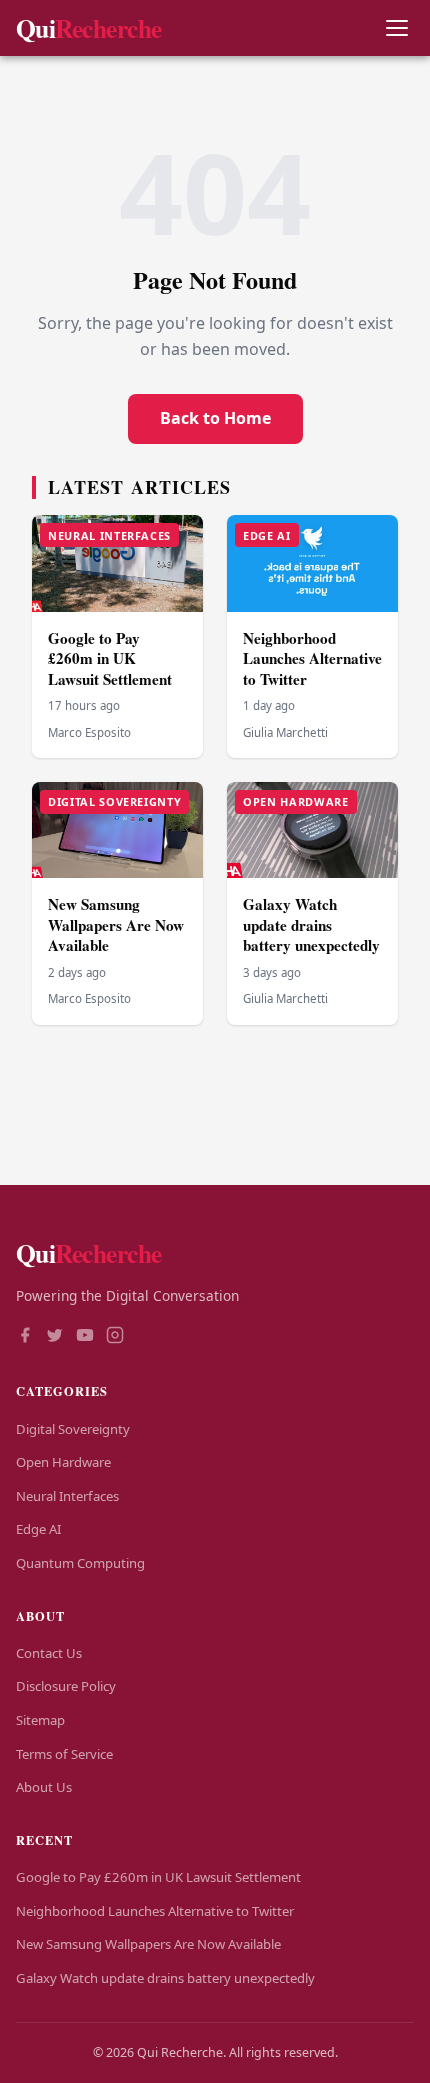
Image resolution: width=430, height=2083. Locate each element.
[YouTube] (85, 1337)
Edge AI (38, 1529)
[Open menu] (396, 28)
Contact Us (49, 1653)
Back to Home (215, 418)
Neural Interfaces (67, 1496)
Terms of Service (64, 1754)
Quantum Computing (80, 1563)
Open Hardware (63, 1462)
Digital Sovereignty (73, 1429)
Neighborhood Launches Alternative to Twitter (312, 658)
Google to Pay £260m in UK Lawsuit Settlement (110, 658)
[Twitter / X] (55, 1337)
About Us (44, 1787)
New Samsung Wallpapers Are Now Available (116, 924)
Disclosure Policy (66, 1686)
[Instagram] (115, 1337)
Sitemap (40, 1720)
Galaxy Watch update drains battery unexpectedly (311, 924)
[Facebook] (25, 1337)
